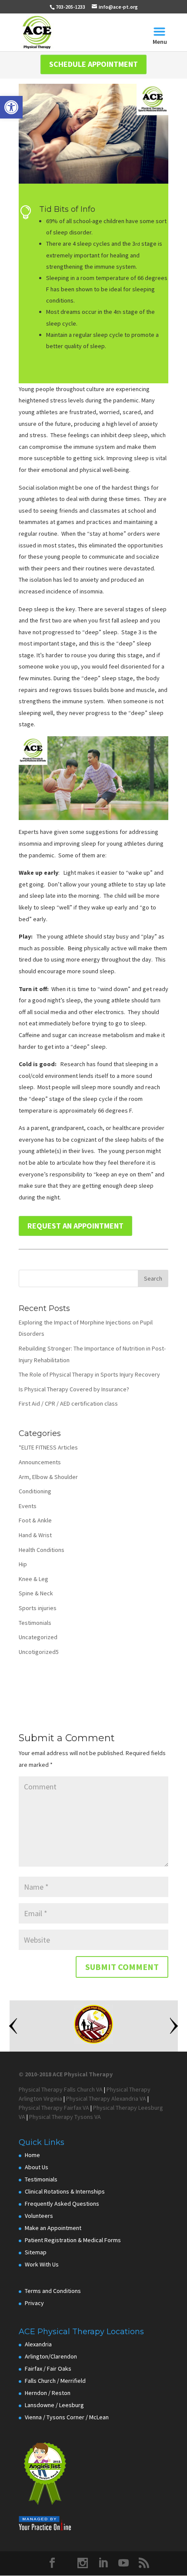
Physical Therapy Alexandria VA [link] (106, 2098)
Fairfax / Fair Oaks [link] (48, 2368)
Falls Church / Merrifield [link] (55, 2381)
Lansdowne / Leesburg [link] (54, 2405)
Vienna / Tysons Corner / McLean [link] (67, 2417)
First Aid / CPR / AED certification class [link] (68, 1403)
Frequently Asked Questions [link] (62, 2204)
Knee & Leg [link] (33, 1579)
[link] (11, 107)
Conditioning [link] (35, 1491)
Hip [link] (23, 1564)
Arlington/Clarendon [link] (51, 2356)
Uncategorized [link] (38, 1637)
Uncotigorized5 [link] (39, 1652)
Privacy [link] (34, 2303)
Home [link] (32, 2155)
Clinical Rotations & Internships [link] (65, 2191)
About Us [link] (37, 2167)
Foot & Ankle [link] (35, 1520)
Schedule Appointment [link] (93, 64)
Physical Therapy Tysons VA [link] (65, 2117)
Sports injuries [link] (38, 1608)
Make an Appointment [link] (53, 2228)
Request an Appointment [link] (75, 1226)
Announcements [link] (40, 1462)
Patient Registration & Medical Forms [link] (73, 2240)
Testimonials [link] (35, 1623)
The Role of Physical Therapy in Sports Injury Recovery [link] (89, 1374)
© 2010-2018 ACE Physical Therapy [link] (66, 2074)
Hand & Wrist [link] (35, 1535)
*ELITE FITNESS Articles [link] (48, 1447)
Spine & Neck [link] (36, 1593)
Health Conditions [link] (42, 1550)
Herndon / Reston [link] (48, 2393)
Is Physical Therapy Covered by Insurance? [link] (74, 1389)
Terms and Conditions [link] (53, 2291)
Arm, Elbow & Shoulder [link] (48, 1477)
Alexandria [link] (38, 2344)
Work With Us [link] (42, 2264)
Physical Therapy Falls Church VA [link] (61, 2089)
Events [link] (28, 1506)
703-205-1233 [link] (70, 7)
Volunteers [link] (39, 2216)
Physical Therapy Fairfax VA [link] (54, 2108)
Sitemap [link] (36, 2252)
